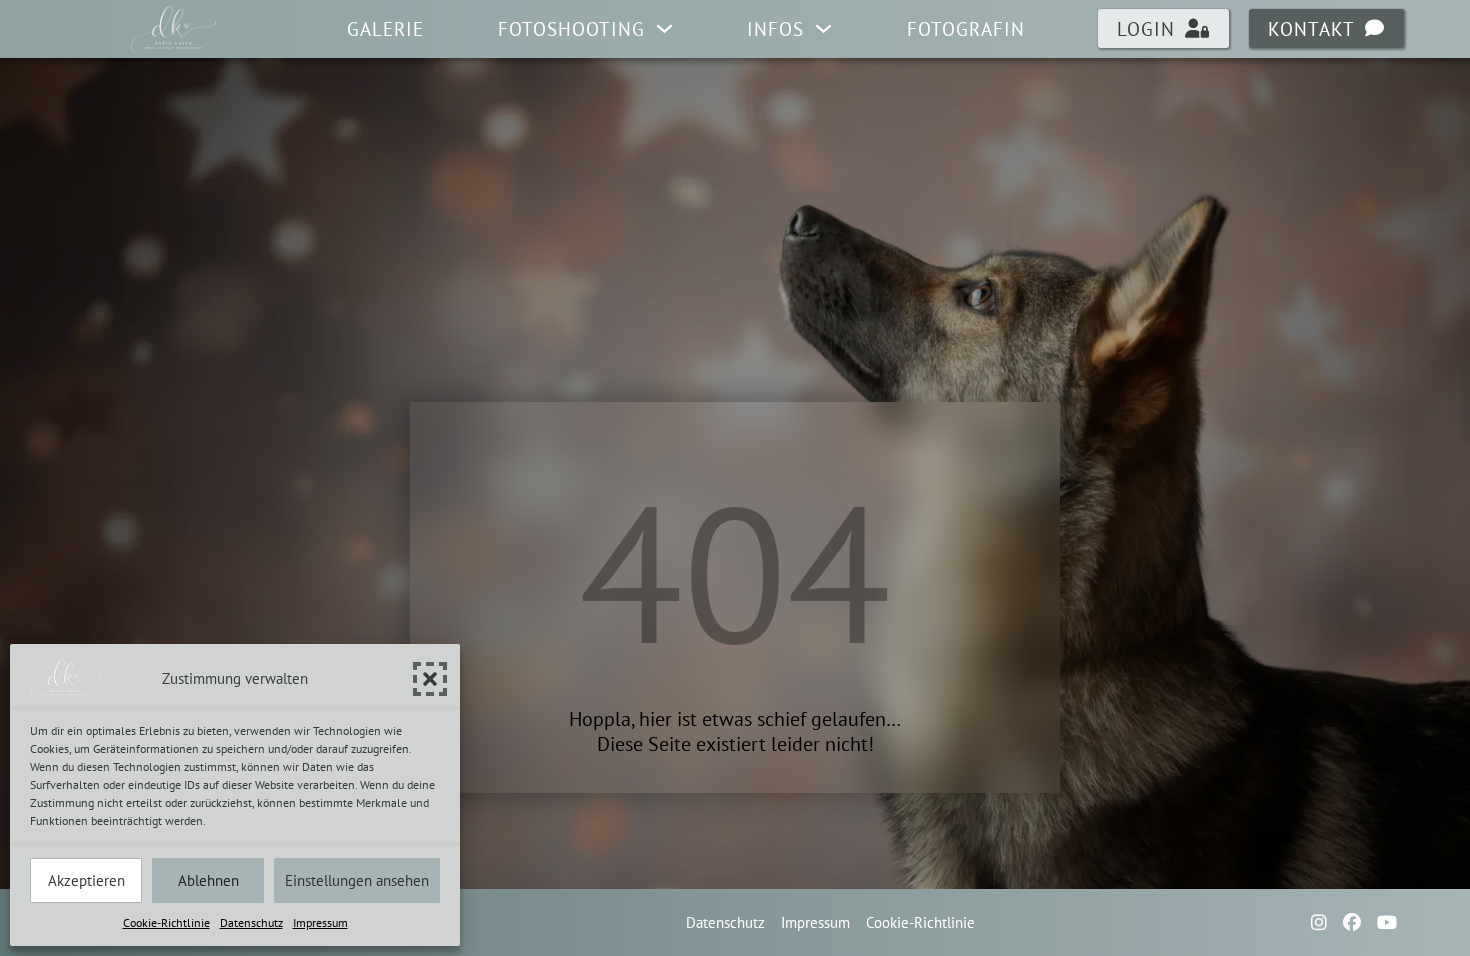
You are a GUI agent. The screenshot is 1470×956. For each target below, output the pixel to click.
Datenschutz (251, 922)
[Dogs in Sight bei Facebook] (1352, 923)
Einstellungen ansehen (357, 880)
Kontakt (1311, 29)
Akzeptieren (86, 880)
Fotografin (966, 29)
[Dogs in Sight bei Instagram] (1319, 923)
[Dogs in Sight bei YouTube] (1387, 923)
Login (1146, 29)
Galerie (385, 29)
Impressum (320, 922)
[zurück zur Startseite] (174, 29)
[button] (430, 679)
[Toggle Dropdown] (664, 28)
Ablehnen (208, 880)
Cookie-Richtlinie (166, 922)
